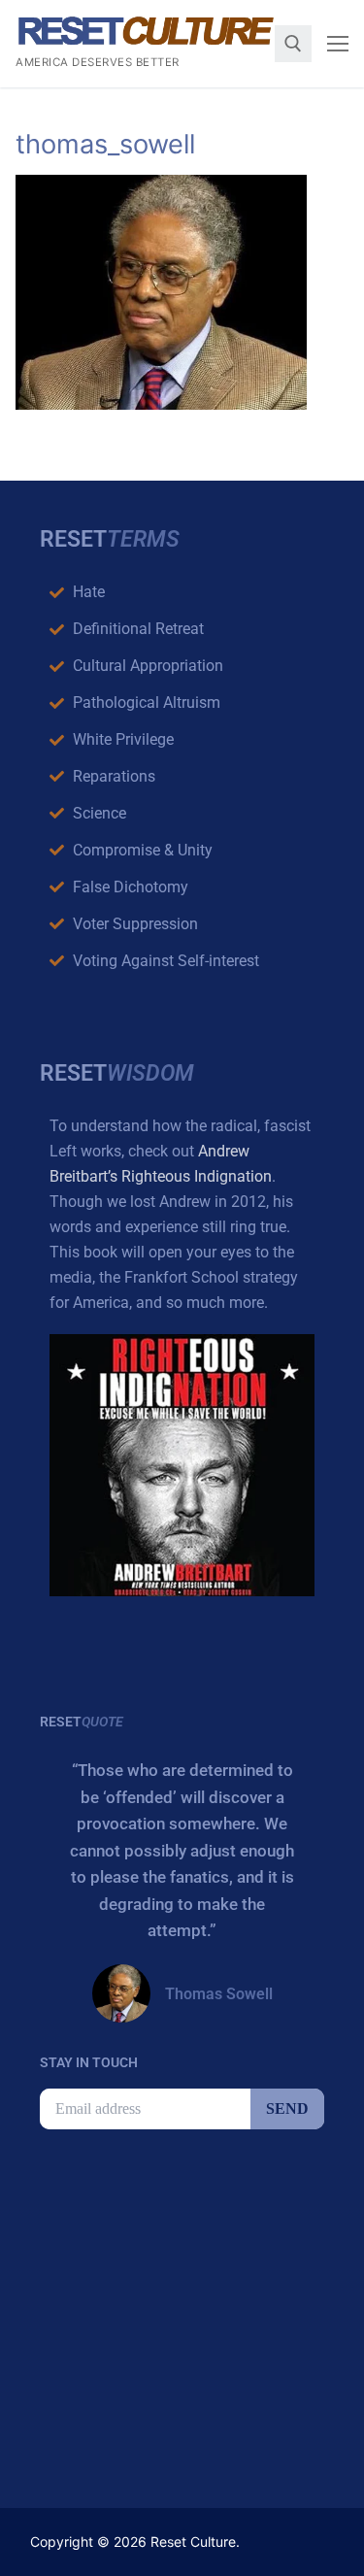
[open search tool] (293, 44)
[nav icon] (338, 44)
